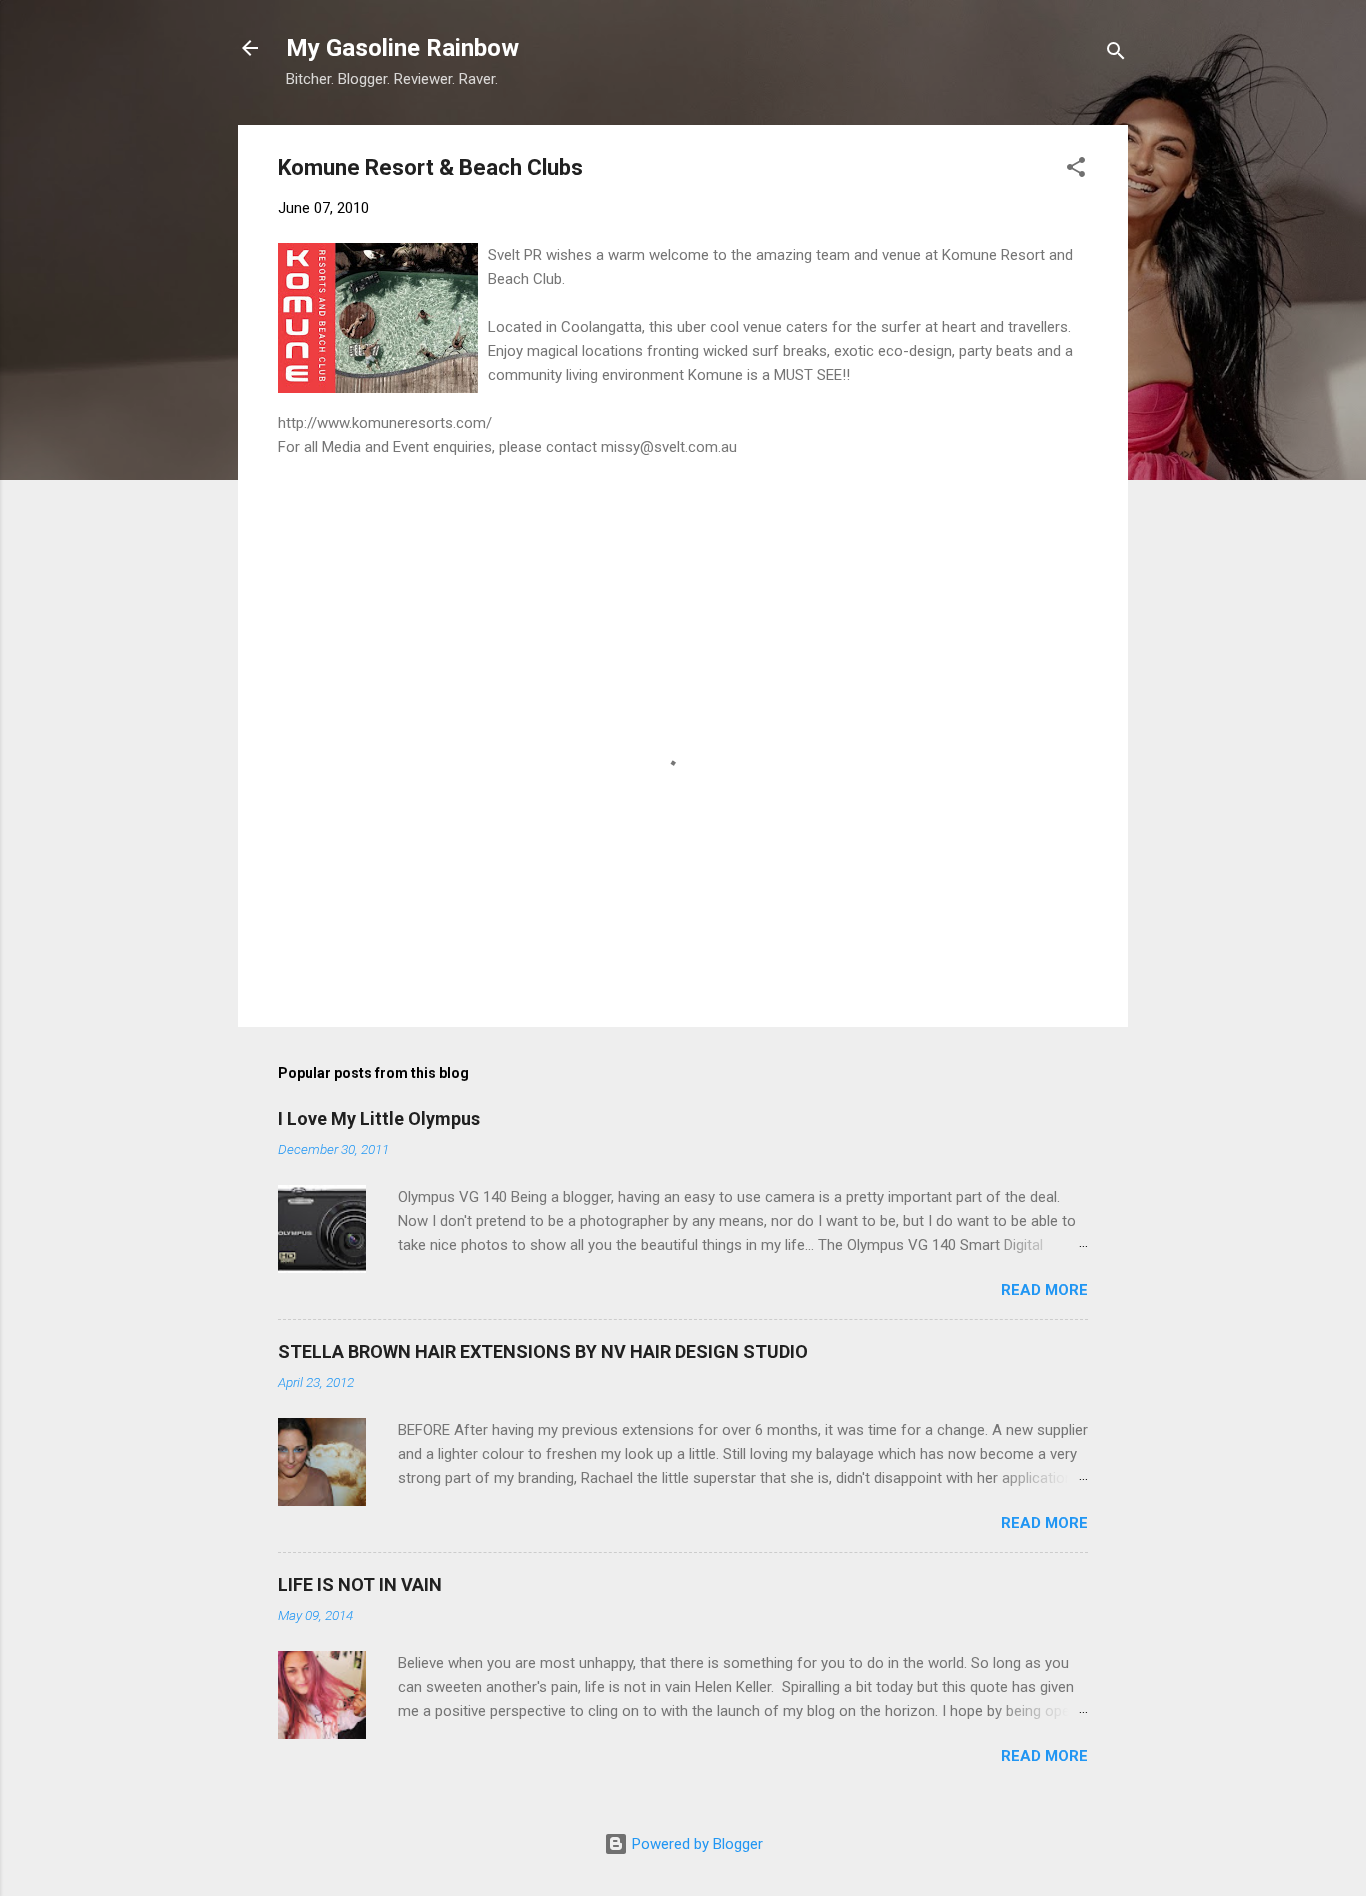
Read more (1044, 1290)
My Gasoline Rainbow (402, 48)
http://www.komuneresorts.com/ (385, 423)
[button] (1076, 170)
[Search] (1116, 54)
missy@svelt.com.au (669, 447)
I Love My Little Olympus (379, 1118)
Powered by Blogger (695, 1844)
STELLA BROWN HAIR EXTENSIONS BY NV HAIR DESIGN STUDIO (543, 1351)
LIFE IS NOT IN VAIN (360, 1584)
